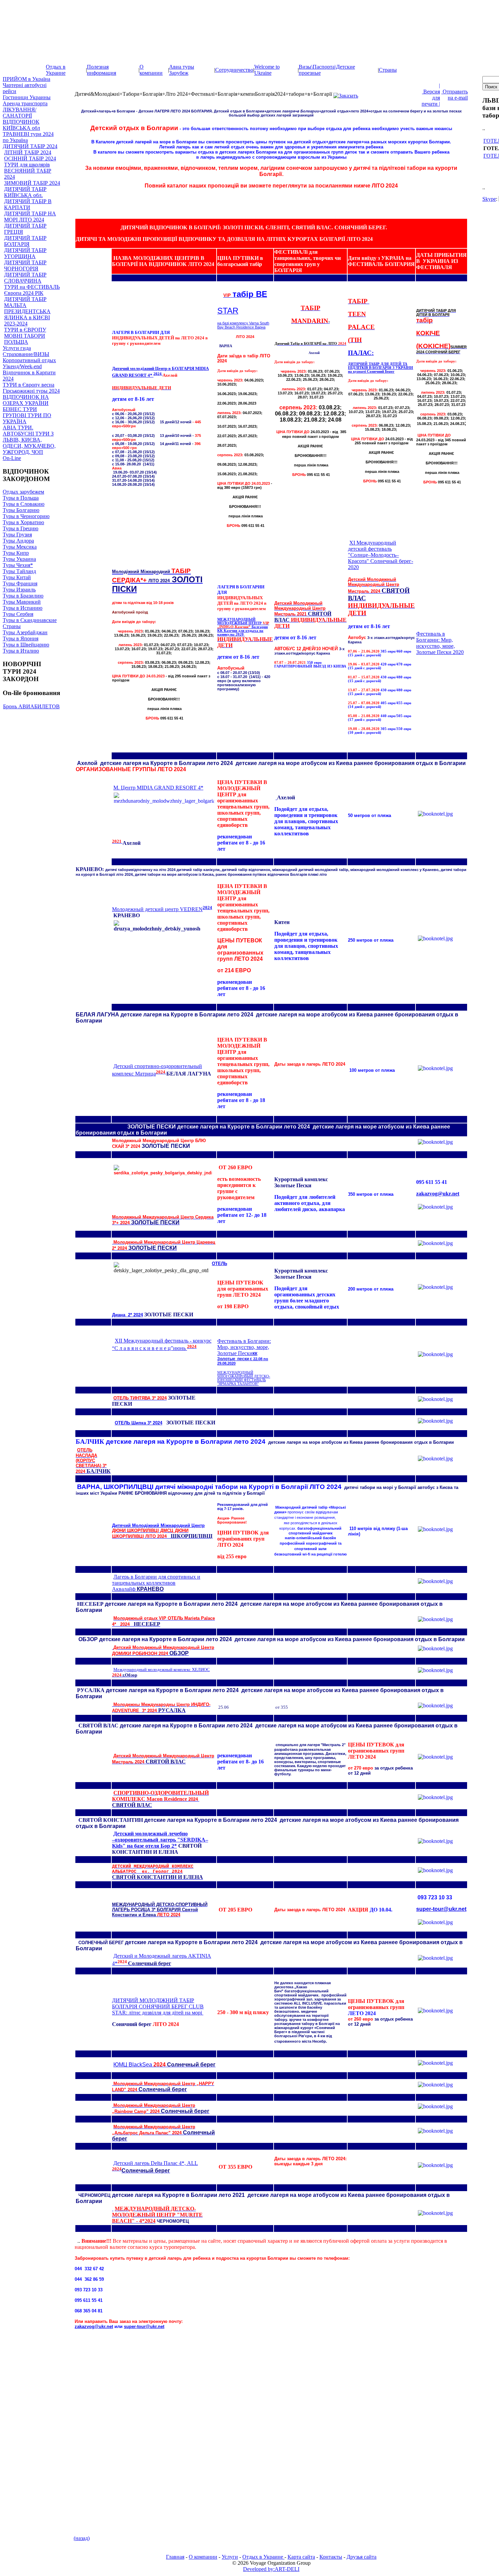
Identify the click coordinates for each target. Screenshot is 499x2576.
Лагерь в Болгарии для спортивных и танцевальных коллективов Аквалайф (156, 1583)
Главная (175, 2557)
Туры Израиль (19, 590)
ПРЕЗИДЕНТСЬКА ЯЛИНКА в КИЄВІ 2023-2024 (27, 317)
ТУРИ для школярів (27, 165)
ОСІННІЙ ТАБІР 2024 (30, 158)
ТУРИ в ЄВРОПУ (25, 330)
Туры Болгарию (21, 510)
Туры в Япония (21, 638)
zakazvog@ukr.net (438, 1194)
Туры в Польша (21, 498)
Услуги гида (17, 348)
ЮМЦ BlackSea (164, 2065)
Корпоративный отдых (29, 360)
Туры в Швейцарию (26, 645)
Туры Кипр (16, 553)
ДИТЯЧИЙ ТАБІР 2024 (30, 146)
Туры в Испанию (23, 608)
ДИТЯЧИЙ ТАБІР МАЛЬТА (25, 302)
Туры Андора (18, 541)
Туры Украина (19, 559)
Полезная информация (101, 70)
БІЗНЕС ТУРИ (20, 409)
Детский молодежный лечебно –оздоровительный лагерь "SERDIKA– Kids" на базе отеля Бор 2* (160, 1840)
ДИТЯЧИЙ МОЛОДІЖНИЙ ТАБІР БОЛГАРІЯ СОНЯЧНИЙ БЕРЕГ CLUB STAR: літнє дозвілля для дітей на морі (158, 2006)
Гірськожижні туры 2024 (31, 391)
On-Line (12, 458)
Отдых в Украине (56, 70)
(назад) (82, 2538)
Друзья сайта (362, 2557)
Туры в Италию (21, 651)
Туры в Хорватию (23, 522)
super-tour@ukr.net (441, 1909)
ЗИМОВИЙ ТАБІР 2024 (32, 183)
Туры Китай (17, 577)
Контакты (331, 2557)
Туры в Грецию (21, 528)
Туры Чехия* (18, 565)
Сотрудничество (234, 70)
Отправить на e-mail (455, 95)
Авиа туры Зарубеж (182, 70)
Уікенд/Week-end (22, 366)
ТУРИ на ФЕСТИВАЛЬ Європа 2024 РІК (32, 290)
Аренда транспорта (25, 103)
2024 (207, 908)
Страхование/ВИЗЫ (26, 354)
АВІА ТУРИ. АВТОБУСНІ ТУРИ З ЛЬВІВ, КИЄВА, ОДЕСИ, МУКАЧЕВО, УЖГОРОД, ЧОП (29, 440)
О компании (151, 70)
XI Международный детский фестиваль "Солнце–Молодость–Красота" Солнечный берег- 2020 (381, 555)
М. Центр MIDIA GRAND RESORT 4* (158, 788)
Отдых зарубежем (23, 492)
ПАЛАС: (361, 353)
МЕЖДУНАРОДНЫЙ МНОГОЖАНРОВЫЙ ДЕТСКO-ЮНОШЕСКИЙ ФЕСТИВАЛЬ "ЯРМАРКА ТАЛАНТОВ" (244, 1378)
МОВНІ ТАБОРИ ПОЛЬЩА (25, 339)
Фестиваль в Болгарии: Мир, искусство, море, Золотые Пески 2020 (440, 643)
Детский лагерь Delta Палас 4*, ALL (156, 2163)
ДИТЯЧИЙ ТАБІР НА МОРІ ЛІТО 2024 (30, 217)
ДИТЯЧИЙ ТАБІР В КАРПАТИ (28, 204)
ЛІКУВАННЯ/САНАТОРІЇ (20, 113)
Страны (388, 70)
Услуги (230, 2557)
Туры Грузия (17, 535)
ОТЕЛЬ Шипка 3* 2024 (138, 1423)
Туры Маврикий (22, 602)
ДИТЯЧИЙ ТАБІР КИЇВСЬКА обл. (25, 192)
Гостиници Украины (27, 97)
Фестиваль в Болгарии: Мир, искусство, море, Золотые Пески (244, 1352)
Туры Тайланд (19, 571)
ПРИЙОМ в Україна (26, 79)
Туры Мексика (20, 547)
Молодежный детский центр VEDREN (157, 909)
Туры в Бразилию (23, 596)
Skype (489, 199)
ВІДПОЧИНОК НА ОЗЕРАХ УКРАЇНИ (26, 400)
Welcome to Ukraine (267, 70)
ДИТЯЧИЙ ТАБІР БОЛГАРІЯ (25, 241)
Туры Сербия (18, 614)
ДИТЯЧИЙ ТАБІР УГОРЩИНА (25, 253)
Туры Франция (20, 583)
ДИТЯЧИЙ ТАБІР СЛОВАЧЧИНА (25, 278)
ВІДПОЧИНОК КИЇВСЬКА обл (21, 125)
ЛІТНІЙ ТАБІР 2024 (28, 152)
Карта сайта (301, 2557)
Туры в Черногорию (26, 516)
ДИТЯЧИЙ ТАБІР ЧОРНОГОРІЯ (25, 265)
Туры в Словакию (24, 504)
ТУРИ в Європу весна (29, 385)
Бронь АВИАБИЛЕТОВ (31, 706)
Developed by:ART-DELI (271, 2569)
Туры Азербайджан (25, 632)
